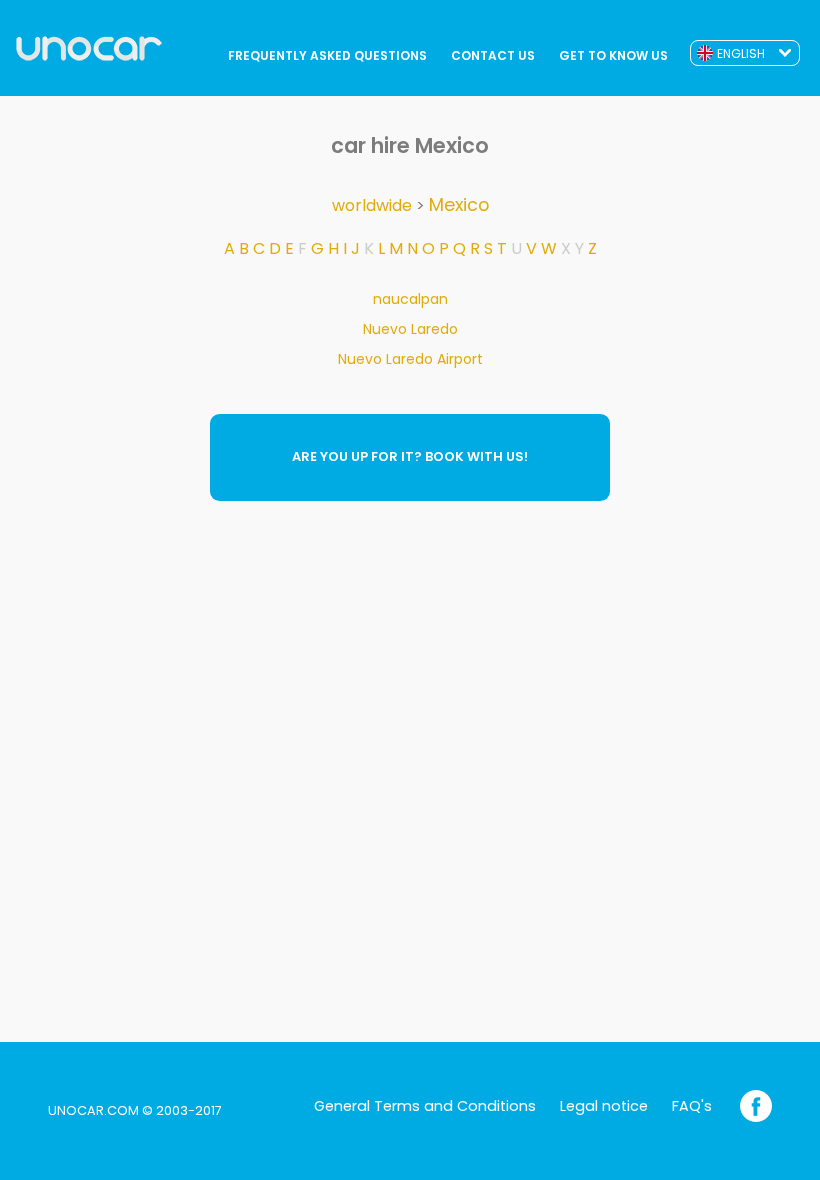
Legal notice (604, 1106)
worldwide (372, 205)
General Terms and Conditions (425, 1106)
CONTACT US (493, 55)
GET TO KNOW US (613, 55)
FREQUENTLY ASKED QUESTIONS (327, 55)
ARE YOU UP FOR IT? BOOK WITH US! (410, 456)
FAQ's (692, 1106)
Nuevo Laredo (410, 329)
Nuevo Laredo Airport (410, 359)
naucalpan (410, 299)
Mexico (459, 205)
